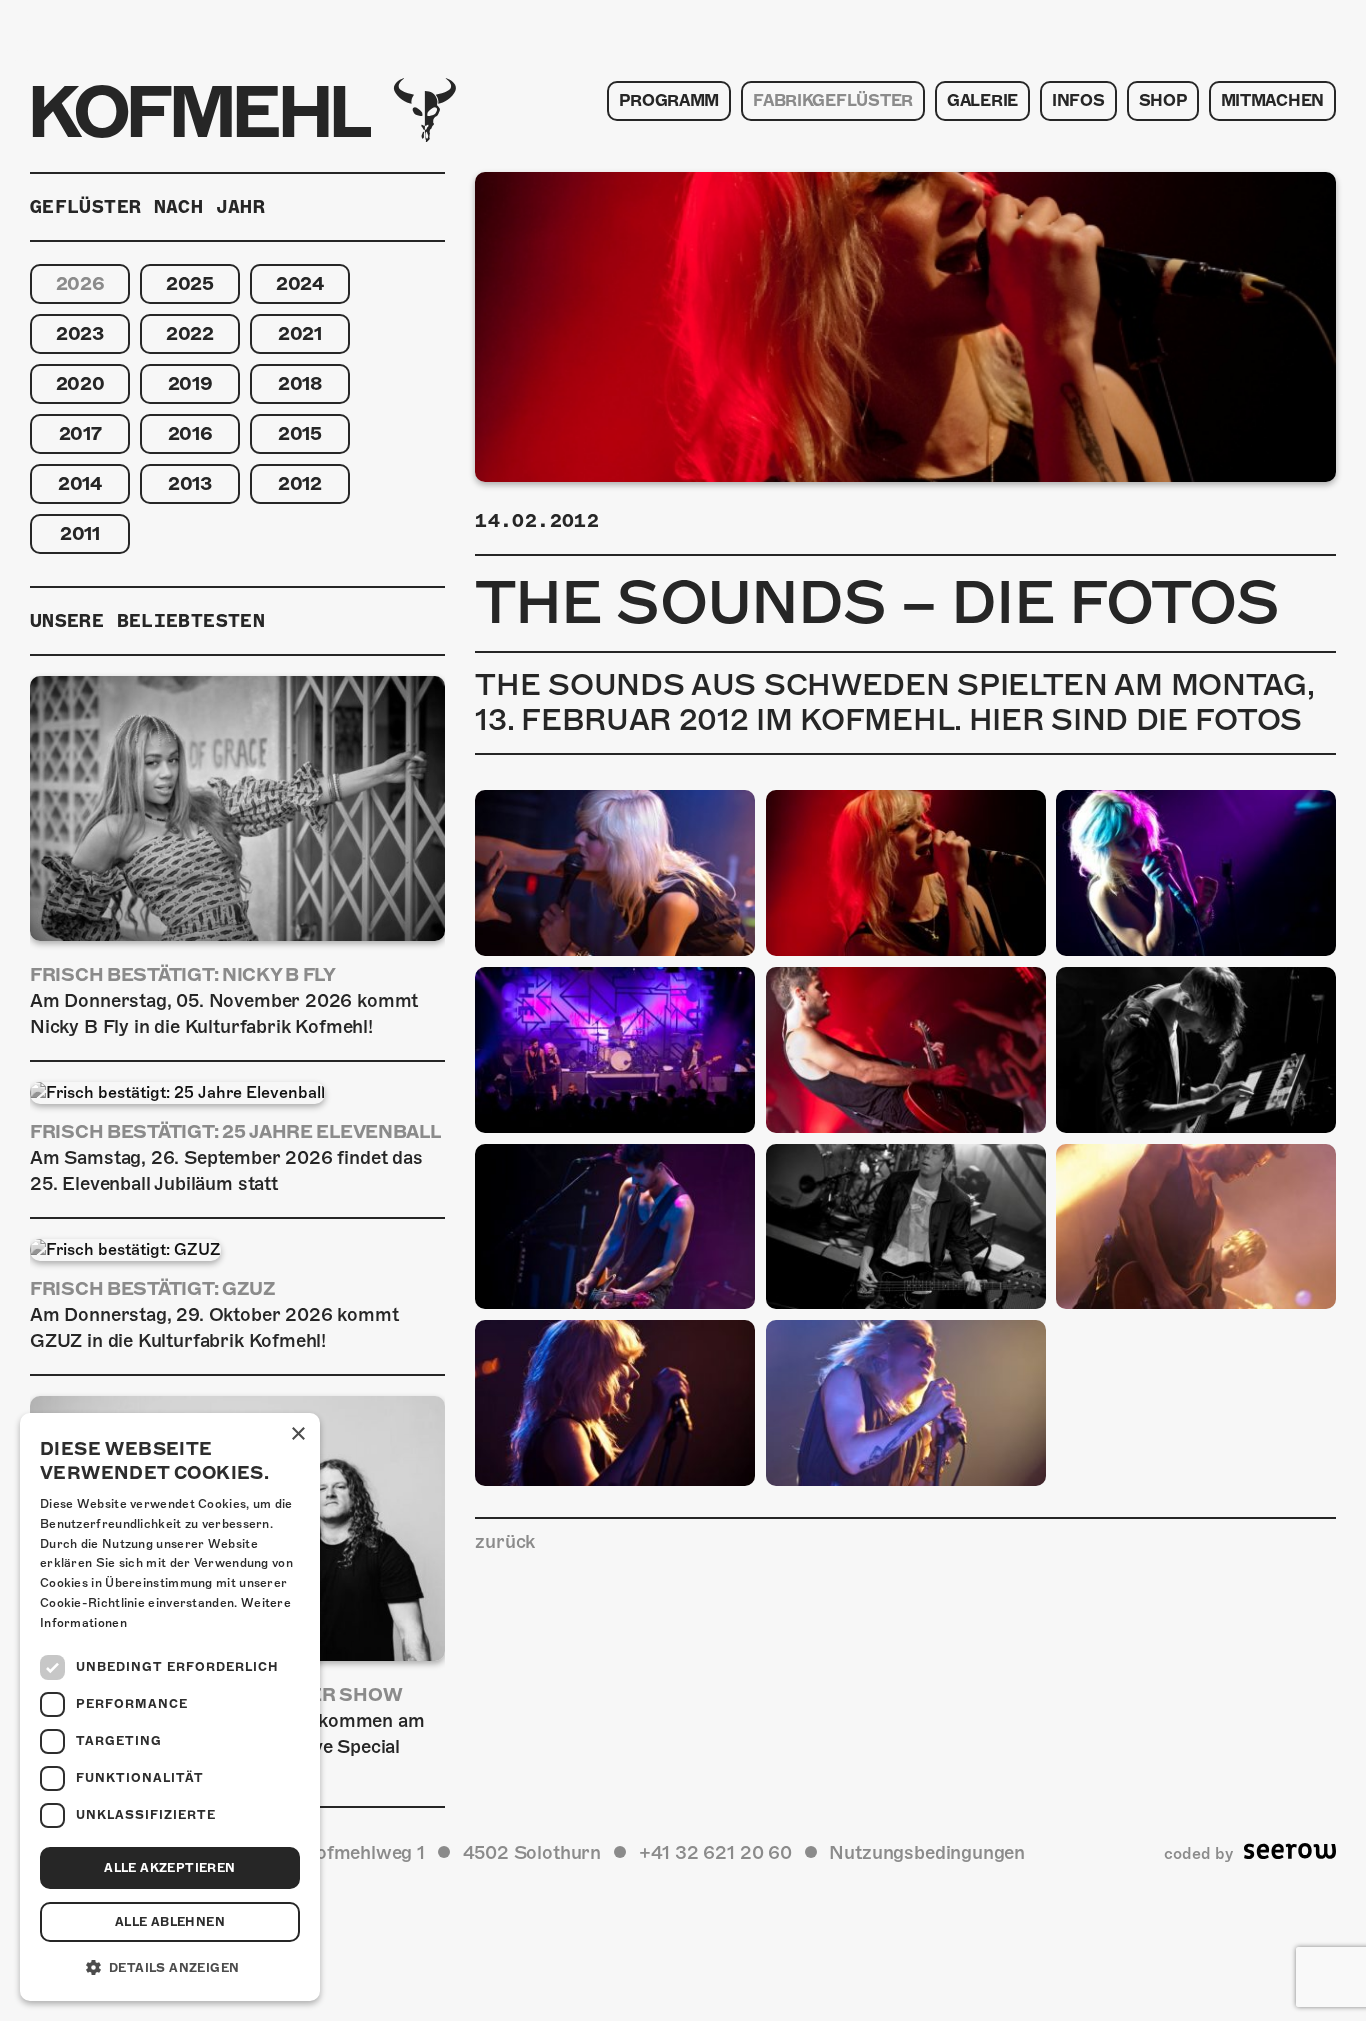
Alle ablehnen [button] (170, 1922)
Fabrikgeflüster (833, 101)
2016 (190, 433)
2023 (80, 333)
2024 (300, 283)
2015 (300, 433)
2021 (300, 333)
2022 (190, 333)
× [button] (297, 1434)
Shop (1163, 101)
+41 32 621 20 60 (715, 1852)
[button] (170, 1968)
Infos (1078, 101)
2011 (80, 533)
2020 (80, 383)
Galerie (982, 101)
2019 (190, 383)
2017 (80, 433)
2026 (80, 283)
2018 (300, 383)
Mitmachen (1272, 101)
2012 (300, 483)
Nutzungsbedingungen (927, 1852)
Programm (669, 101)
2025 (190, 283)
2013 (190, 483)
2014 (80, 483)
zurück (505, 1541)
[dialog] (170, 1707)
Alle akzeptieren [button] (169, 1868)
